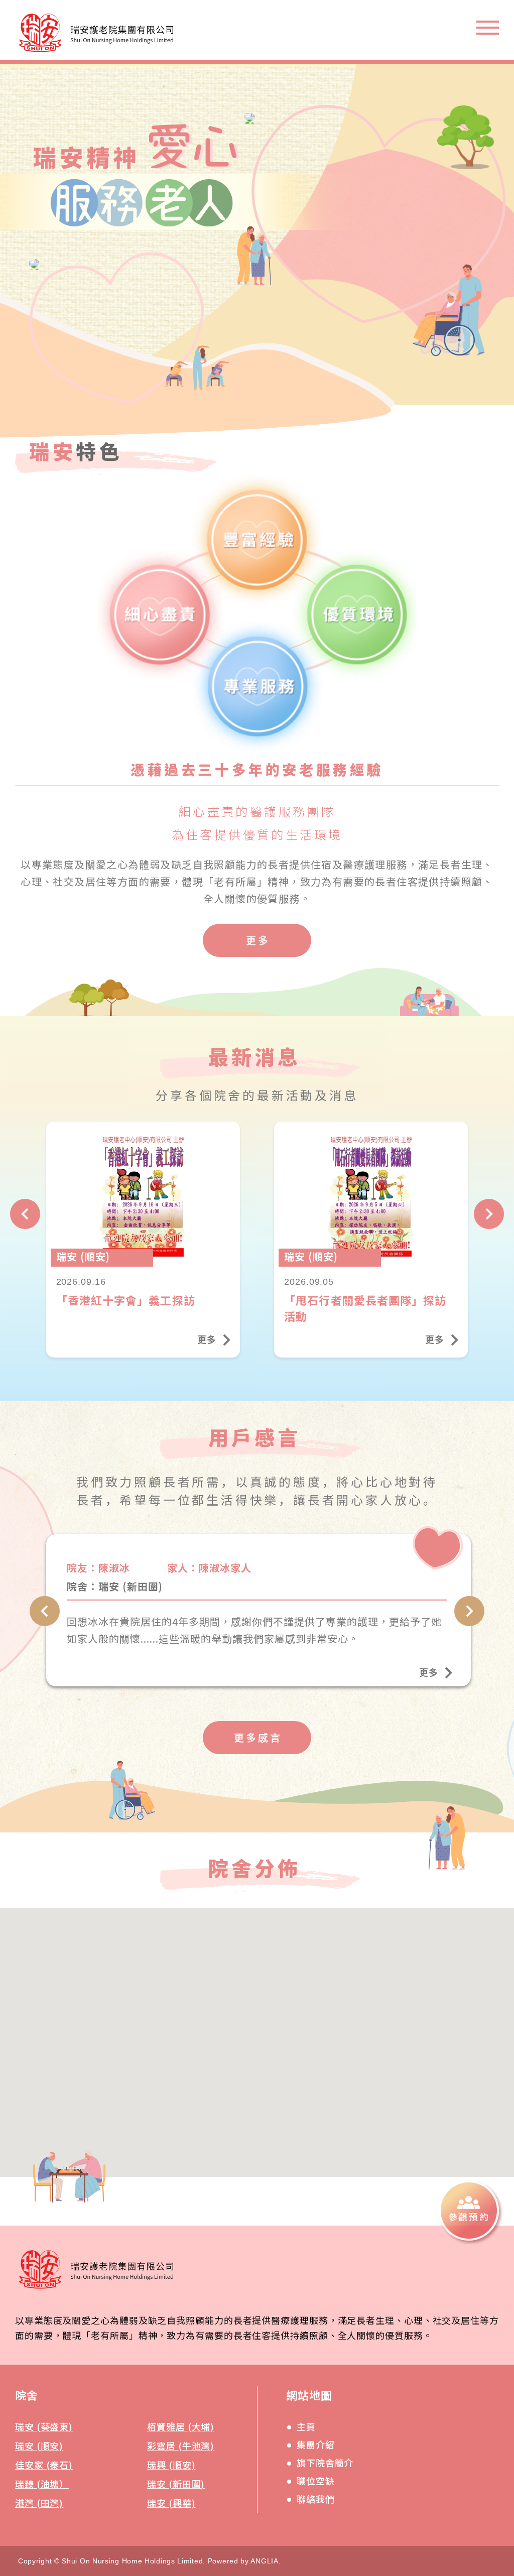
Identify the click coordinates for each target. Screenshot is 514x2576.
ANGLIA (264, 2561)
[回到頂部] (483, 2301)
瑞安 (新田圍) (176, 2484)
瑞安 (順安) (39, 2445)
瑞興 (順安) (171, 2465)
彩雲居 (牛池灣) (181, 2445)
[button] (240, 2087)
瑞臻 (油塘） (42, 2484)
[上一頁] (25, 1214)
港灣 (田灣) (39, 2503)
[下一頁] (489, 1214)
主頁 (306, 2426)
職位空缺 (316, 2481)
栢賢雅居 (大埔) (181, 2426)
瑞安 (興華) (171, 2503)
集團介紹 (316, 2444)
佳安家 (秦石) (44, 2465)
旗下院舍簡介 (325, 2463)
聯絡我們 (316, 2499)
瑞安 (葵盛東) (44, 2426)
